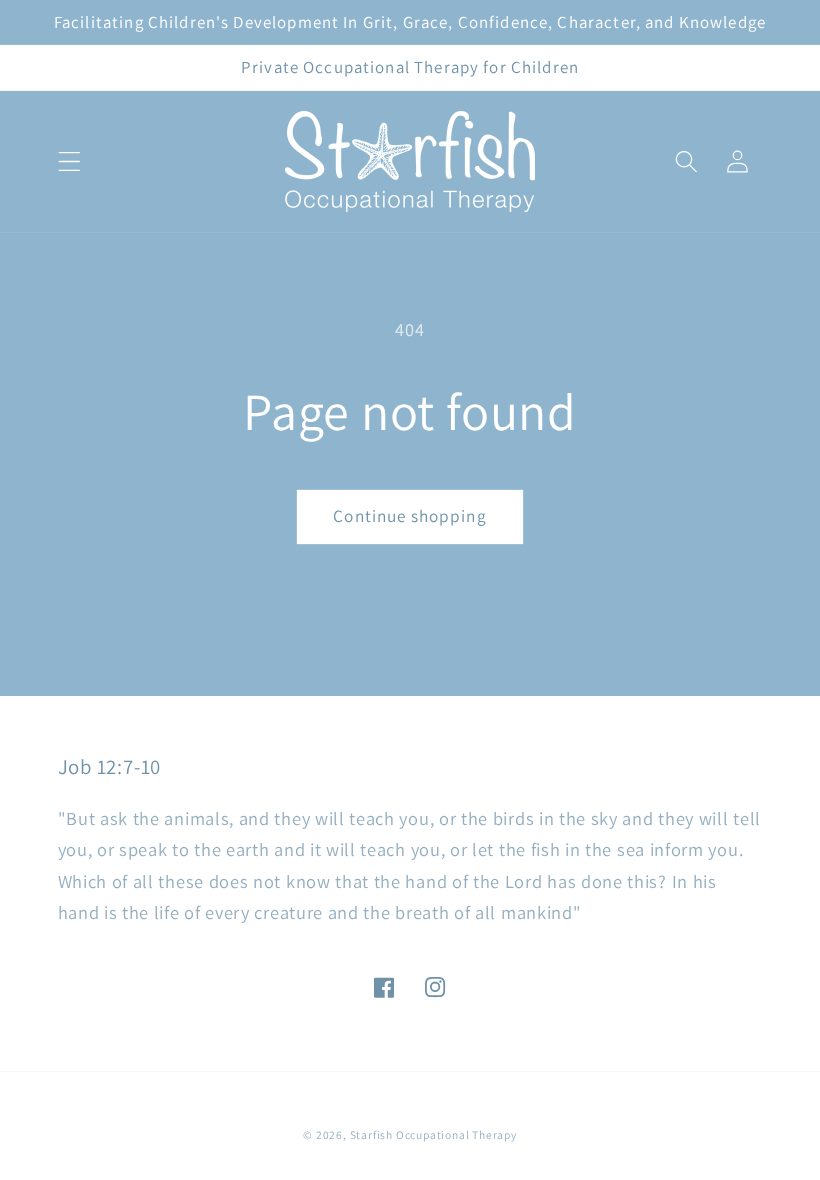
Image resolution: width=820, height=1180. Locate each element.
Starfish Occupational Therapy (433, 1134)
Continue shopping (410, 515)
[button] (69, 161)
